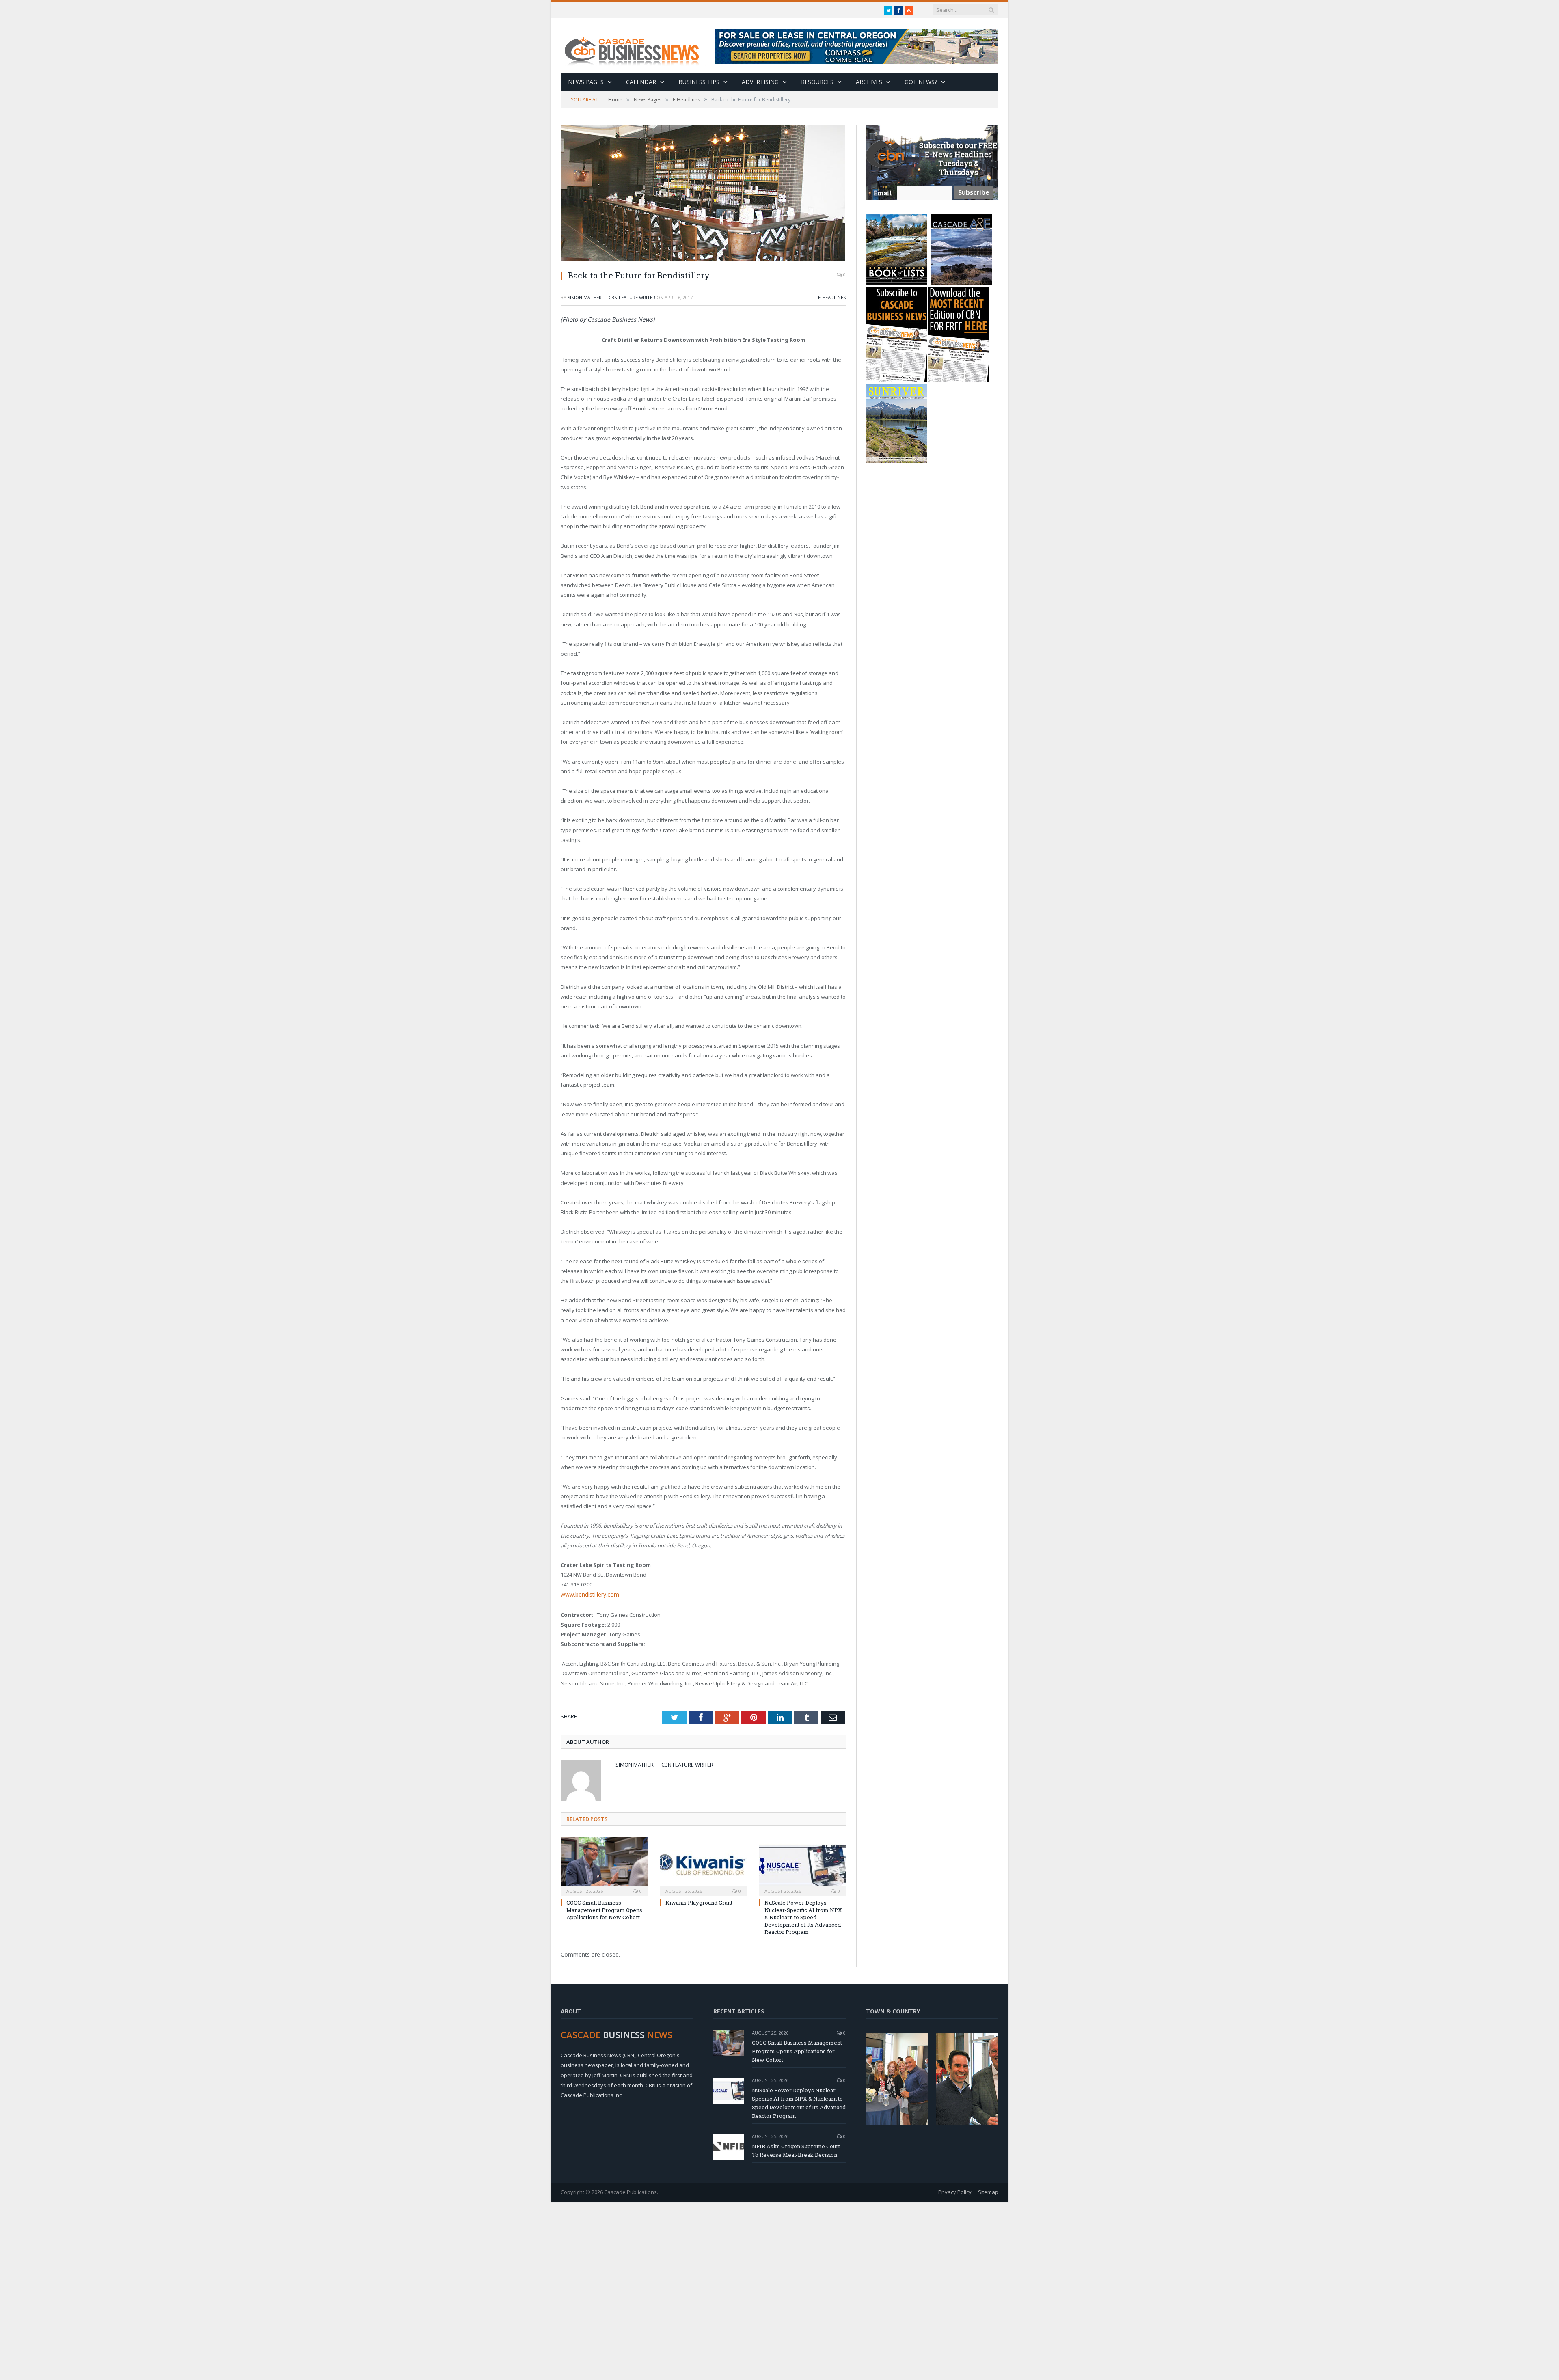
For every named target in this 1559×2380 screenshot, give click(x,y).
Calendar (641, 82)
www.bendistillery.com (588, 1594)
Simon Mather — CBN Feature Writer (611, 297)
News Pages (586, 82)
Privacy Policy (955, 2191)
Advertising (760, 82)
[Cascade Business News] (636, 46)
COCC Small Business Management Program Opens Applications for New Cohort (604, 1909)
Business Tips (699, 82)
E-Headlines (832, 297)
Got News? (921, 82)
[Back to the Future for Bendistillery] (703, 194)
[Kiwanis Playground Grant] (703, 1865)
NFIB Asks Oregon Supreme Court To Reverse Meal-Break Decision (796, 2150)
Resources (817, 82)
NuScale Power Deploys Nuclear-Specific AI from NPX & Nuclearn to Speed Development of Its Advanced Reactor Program (803, 1917)
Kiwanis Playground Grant (699, 1902)
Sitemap (988, 2191)
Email (883, 193)
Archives (869, 82)
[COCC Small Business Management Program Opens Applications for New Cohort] (604, 1865)
